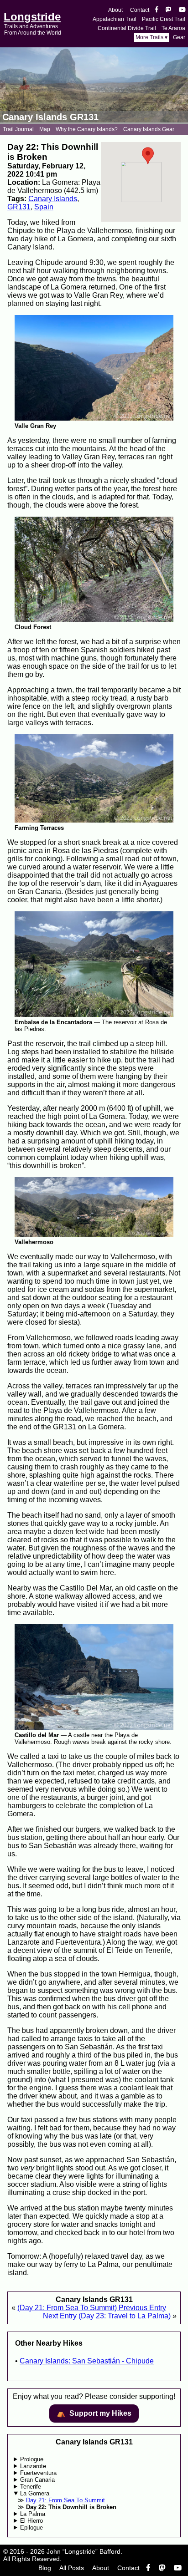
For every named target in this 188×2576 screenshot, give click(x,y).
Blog (45, 2568)
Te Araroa (173, 28)
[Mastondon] (169, 10)
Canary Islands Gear (149, 129)
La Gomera (35, 2493)
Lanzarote (33, 2466)
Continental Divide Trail (127, 28)
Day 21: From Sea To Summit (65, 2500)
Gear (179, 37)
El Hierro (31, 2521)
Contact (140, 10)
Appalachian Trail (115, 19)
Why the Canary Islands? (87, 129)
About (115, 10)
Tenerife (31, 2487)
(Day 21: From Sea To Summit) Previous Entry (92, 2308)
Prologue (32, 2459)
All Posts (72, 2568)
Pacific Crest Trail (164, 19)
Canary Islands (53, 199)
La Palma (33, 2514)
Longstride (32, 17)
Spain (44, 207)
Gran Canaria (37, 2480)
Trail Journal (18, 129)
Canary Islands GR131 (50, 117)
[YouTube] (182, 10)
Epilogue (31, 2528)
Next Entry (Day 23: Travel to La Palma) (107, 2316)
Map (45, 129)
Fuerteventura (38, 2473)
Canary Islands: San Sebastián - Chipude (87, 2361)
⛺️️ (94, 2413)
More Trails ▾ (151, 37)
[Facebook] (157, 10)
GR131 (19, 207)
